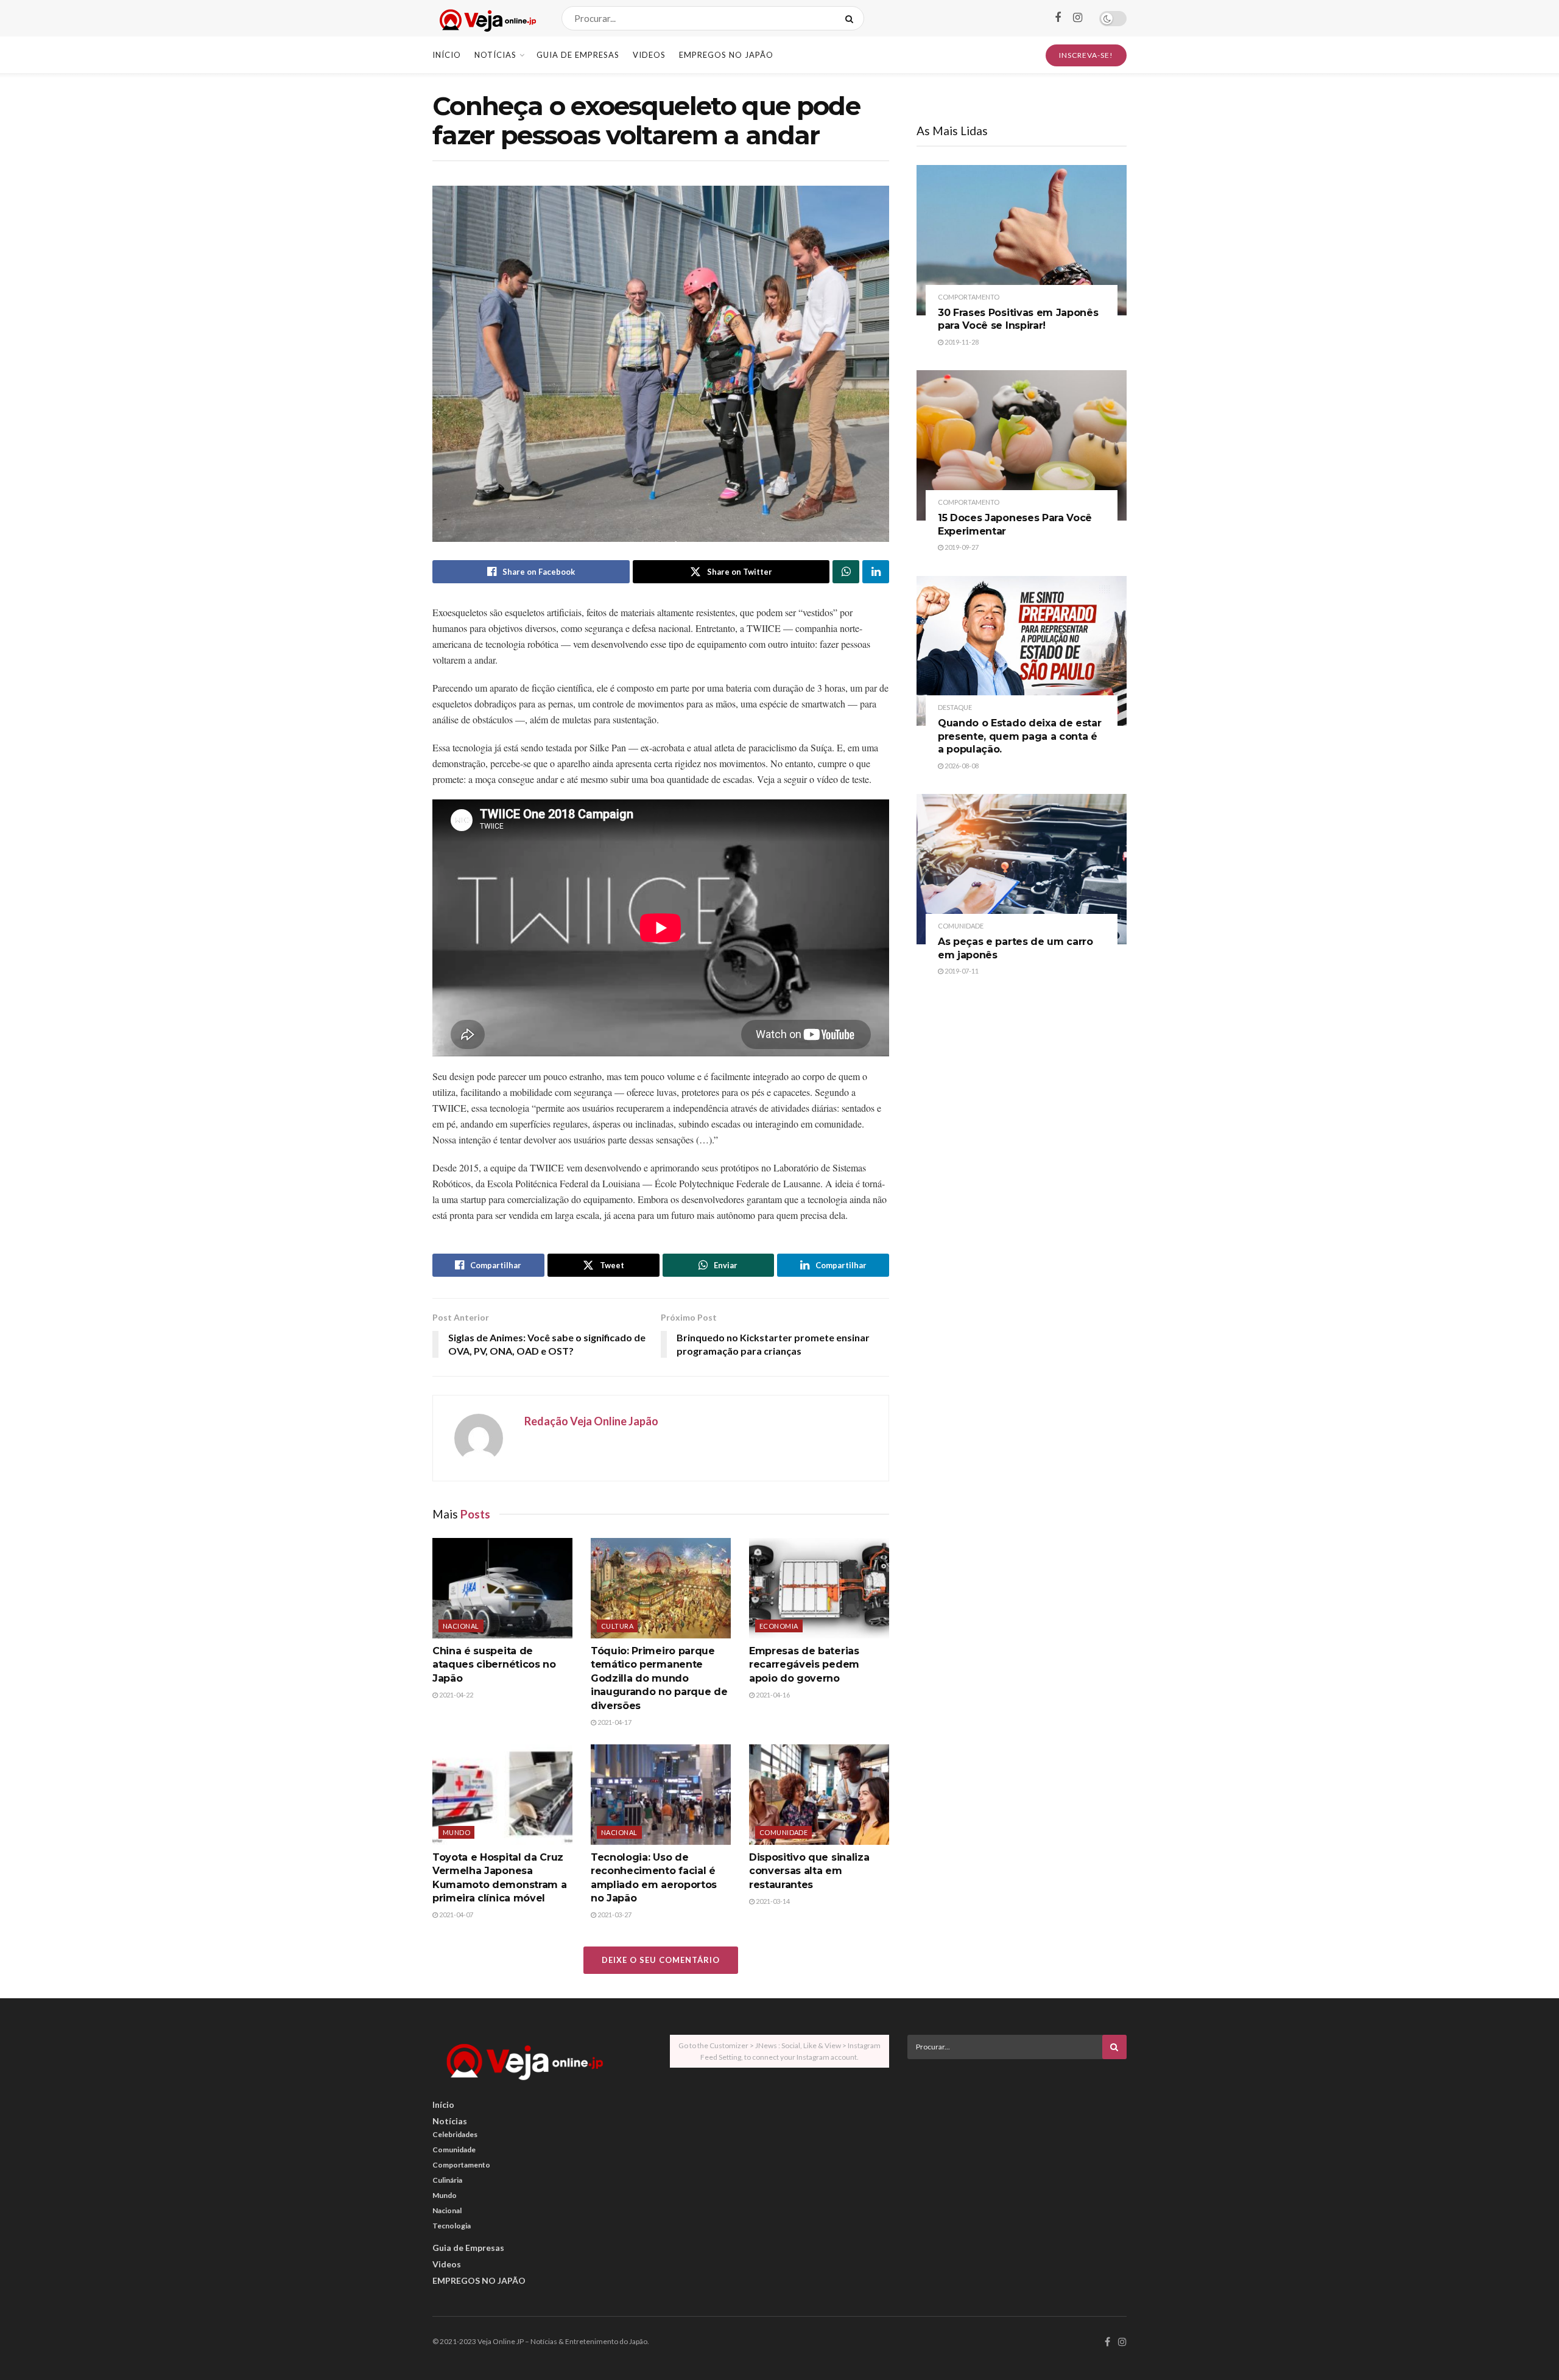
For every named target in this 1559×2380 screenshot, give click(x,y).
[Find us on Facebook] (1058, 18)
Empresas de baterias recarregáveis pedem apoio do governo (804, 1665)
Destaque (955, 707)
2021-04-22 (456, 1695)
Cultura (617, 1626)
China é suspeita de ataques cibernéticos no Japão (494, 1665)
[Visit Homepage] (486, 19)
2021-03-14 (772, 1901)
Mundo (456, 1832)
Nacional (461, 1626)
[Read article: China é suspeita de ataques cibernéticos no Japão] (502, 1588)
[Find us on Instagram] (1078, 18)
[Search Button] (852, 18)
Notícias (495, 55)
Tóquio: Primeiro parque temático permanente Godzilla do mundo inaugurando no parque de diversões (659, 1678)
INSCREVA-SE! (1086, 55)
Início (447, 55)
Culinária (447, 2180)
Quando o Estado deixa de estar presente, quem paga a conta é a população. (1019, 736)
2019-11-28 (961, 342)
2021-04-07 (456, 1915)
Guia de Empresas (578, 55)
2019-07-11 (961, 971)
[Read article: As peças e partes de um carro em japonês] (1022, 869)
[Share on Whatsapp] (846, 572)
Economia (779, 1626)
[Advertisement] (1017, 2154)
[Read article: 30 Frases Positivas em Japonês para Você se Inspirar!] (1022, 240)
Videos (649, 55)
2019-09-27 (961, 547)
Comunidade (783, 1832)
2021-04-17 (614, 1722)
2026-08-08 (961, 766)
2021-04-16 (772, 1695)
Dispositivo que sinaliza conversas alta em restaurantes (809, 1871)
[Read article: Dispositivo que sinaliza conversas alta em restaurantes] (819, 1794)
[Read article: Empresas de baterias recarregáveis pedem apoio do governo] (819, 1588)
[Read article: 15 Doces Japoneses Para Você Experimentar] (1022, 445)
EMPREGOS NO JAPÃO (726, 55)
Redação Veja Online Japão (591, 1421)
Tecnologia (452, 2226)
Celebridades (455, 2134)
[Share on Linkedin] (876, 572)
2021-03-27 (614, 1915)
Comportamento (969, 297)
